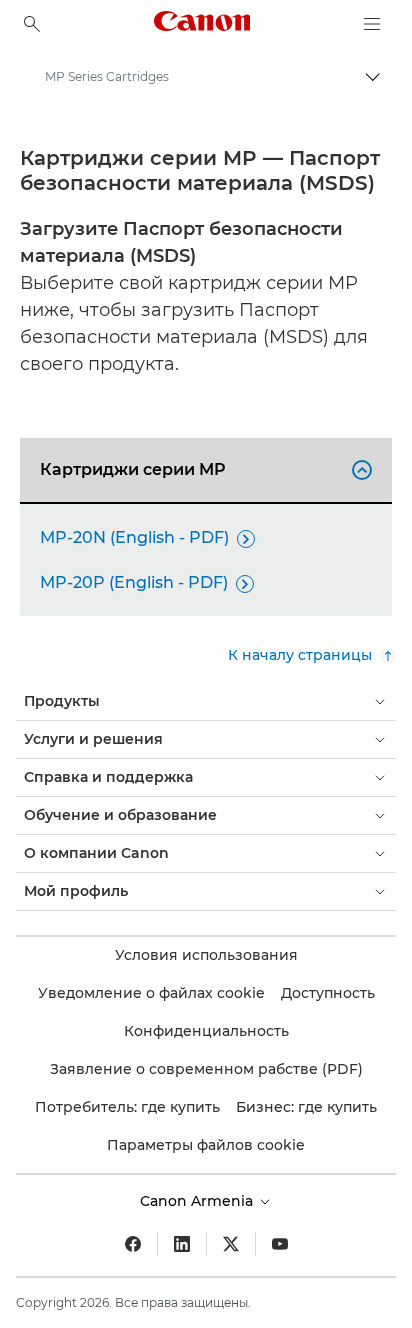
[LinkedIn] (182, 1244)
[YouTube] (280, 1244)
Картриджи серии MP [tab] (203, 469)
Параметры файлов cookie (206, 1145)
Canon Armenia (198, 1201)
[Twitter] (231, 1244)
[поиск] (32, 24)
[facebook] (133, 1244)
